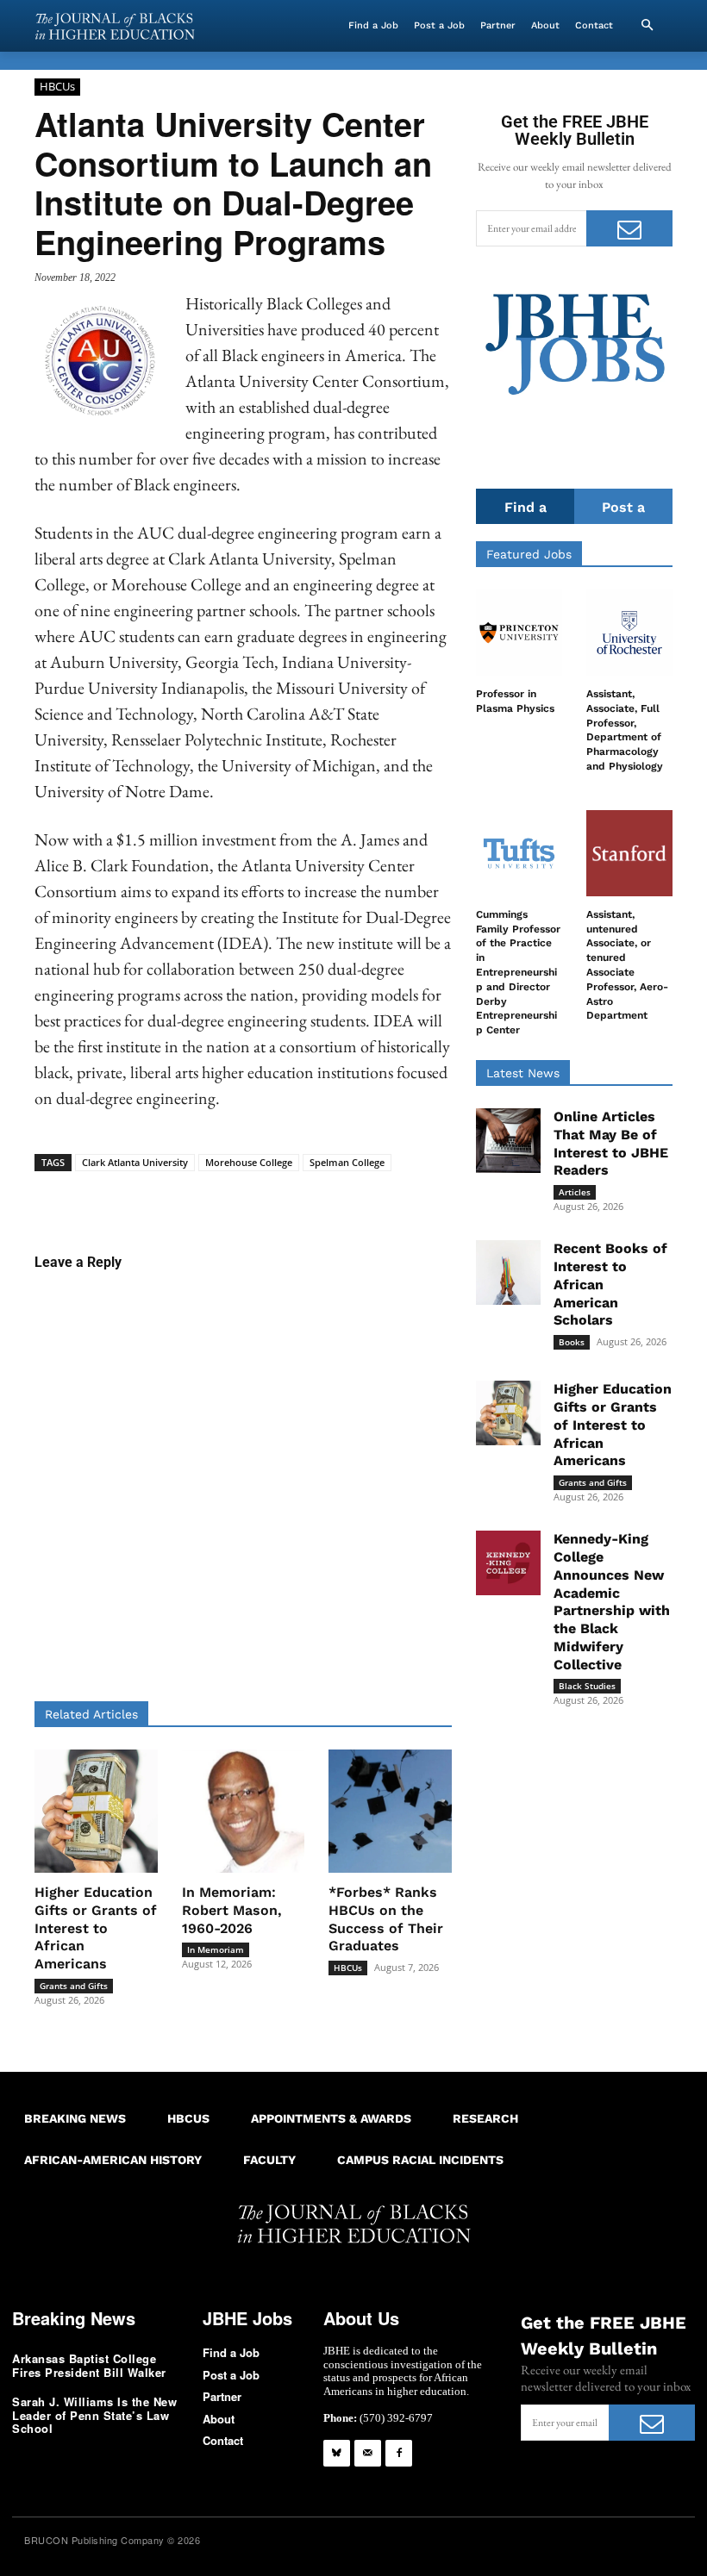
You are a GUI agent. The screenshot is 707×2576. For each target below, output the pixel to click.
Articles (575, 1192)
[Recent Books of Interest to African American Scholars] (508, 1272)
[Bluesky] (337, 2453)
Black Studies (587, 1686)
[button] (647, 26)
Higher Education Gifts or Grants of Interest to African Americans (96, 1928)
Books (572, 1342)
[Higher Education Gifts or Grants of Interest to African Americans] (96, 1811)
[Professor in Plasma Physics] (519, 633)
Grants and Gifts (74, 1986)
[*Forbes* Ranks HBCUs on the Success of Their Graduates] (390, 1811)
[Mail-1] (368, 2453)
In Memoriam (216, 1949)
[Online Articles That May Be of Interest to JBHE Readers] (508, 1141)
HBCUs (57, 86)
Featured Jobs (529, 554)
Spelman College (347, 1162)
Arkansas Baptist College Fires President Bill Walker (89, 2365)
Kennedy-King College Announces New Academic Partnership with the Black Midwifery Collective (612, 1602)
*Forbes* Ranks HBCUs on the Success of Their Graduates (386, 1919)
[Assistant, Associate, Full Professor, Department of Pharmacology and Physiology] (629, 633)
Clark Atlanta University (135, 1162)
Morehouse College (249, 1162)
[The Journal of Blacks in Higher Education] (115, 26)
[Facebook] (399, 2453)
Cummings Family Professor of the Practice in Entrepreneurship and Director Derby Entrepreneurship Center (518, 972)
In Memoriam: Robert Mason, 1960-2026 (232, 1910)
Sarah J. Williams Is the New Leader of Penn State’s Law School (94, 2415)
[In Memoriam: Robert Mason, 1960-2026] (244, 1811)
